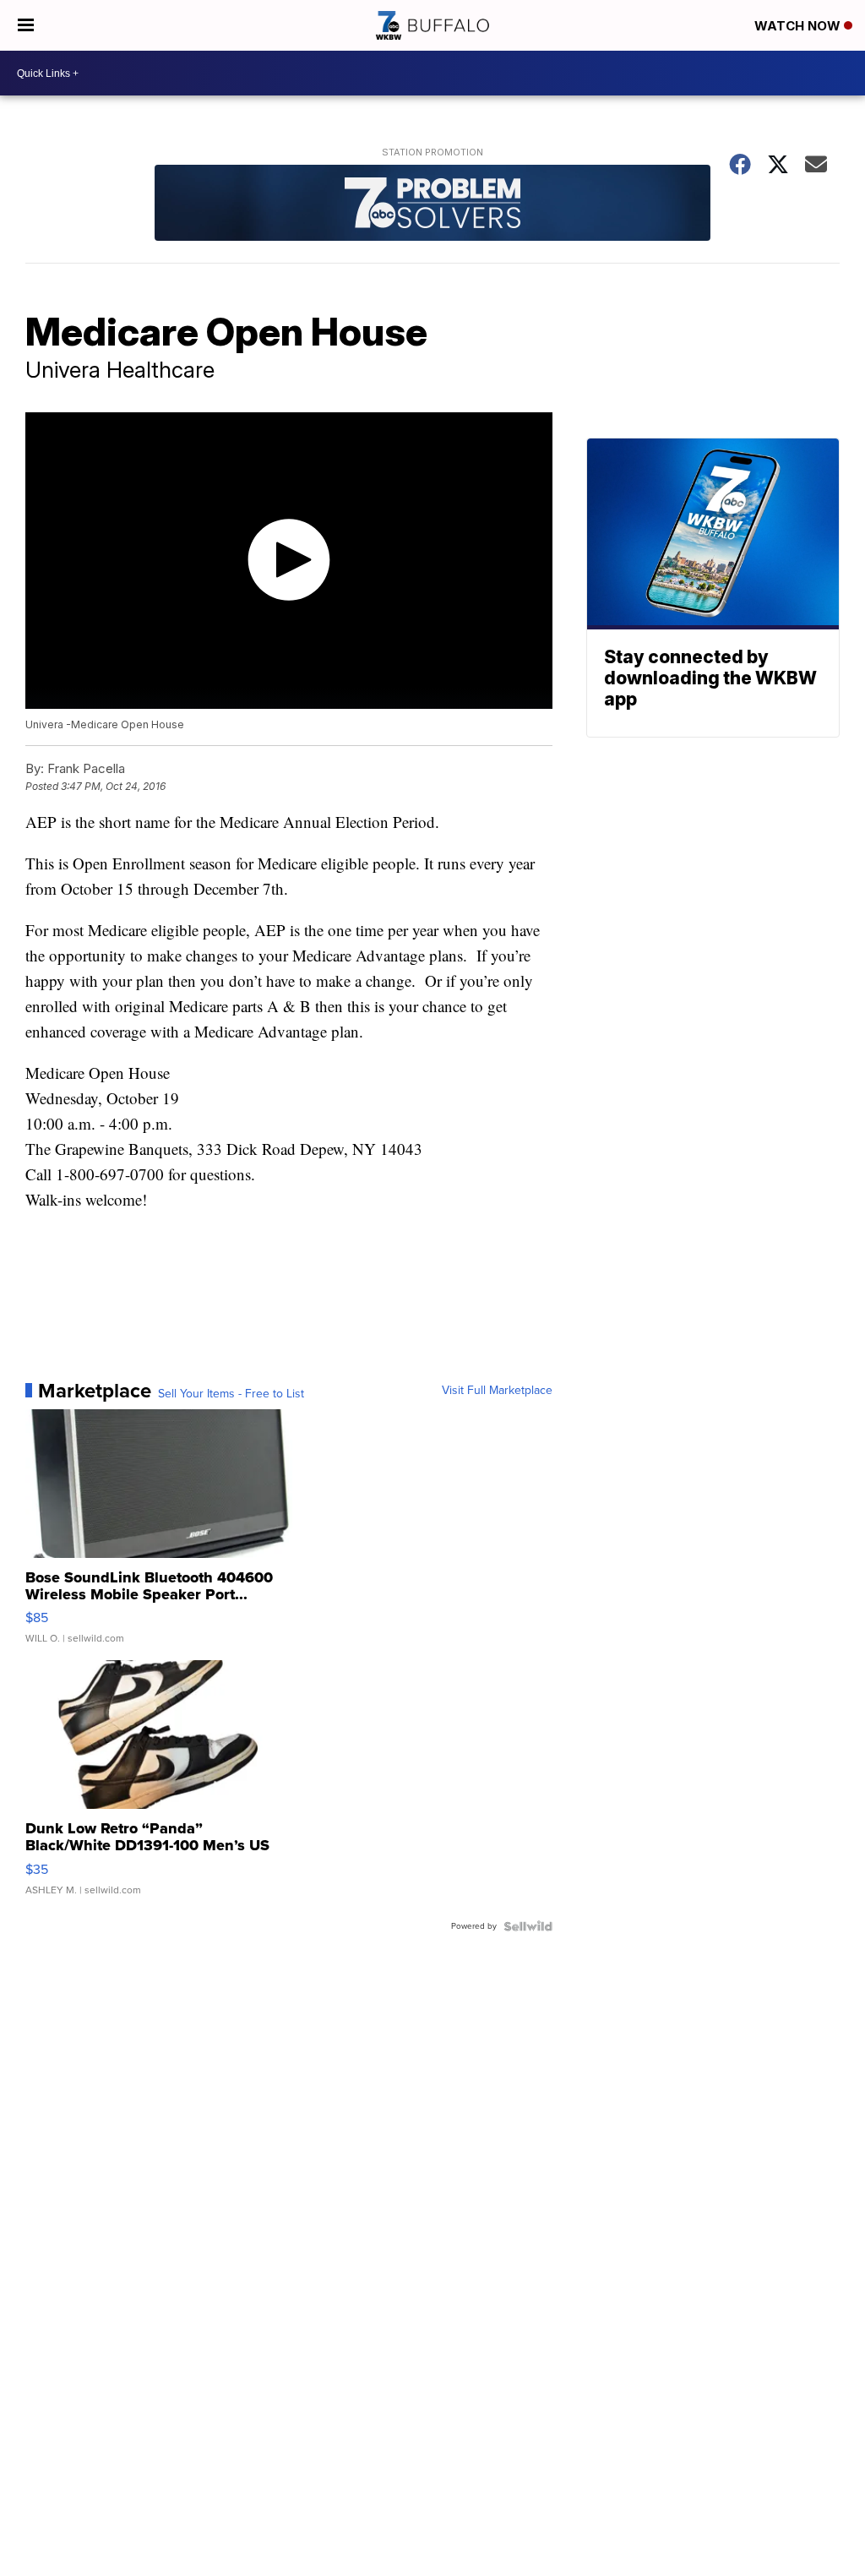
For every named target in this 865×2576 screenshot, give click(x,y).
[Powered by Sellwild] (528, 1926)
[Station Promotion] (432, 205)
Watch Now (799, 26)
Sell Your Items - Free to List (231, 1394)
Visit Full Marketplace (497, 1391)
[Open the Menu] (26, 25)
